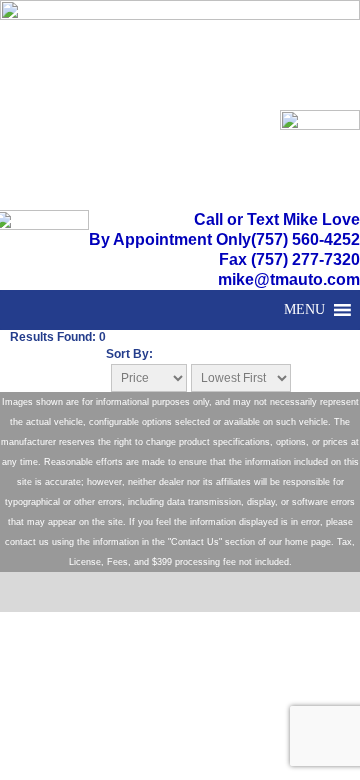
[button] (304, 310)
